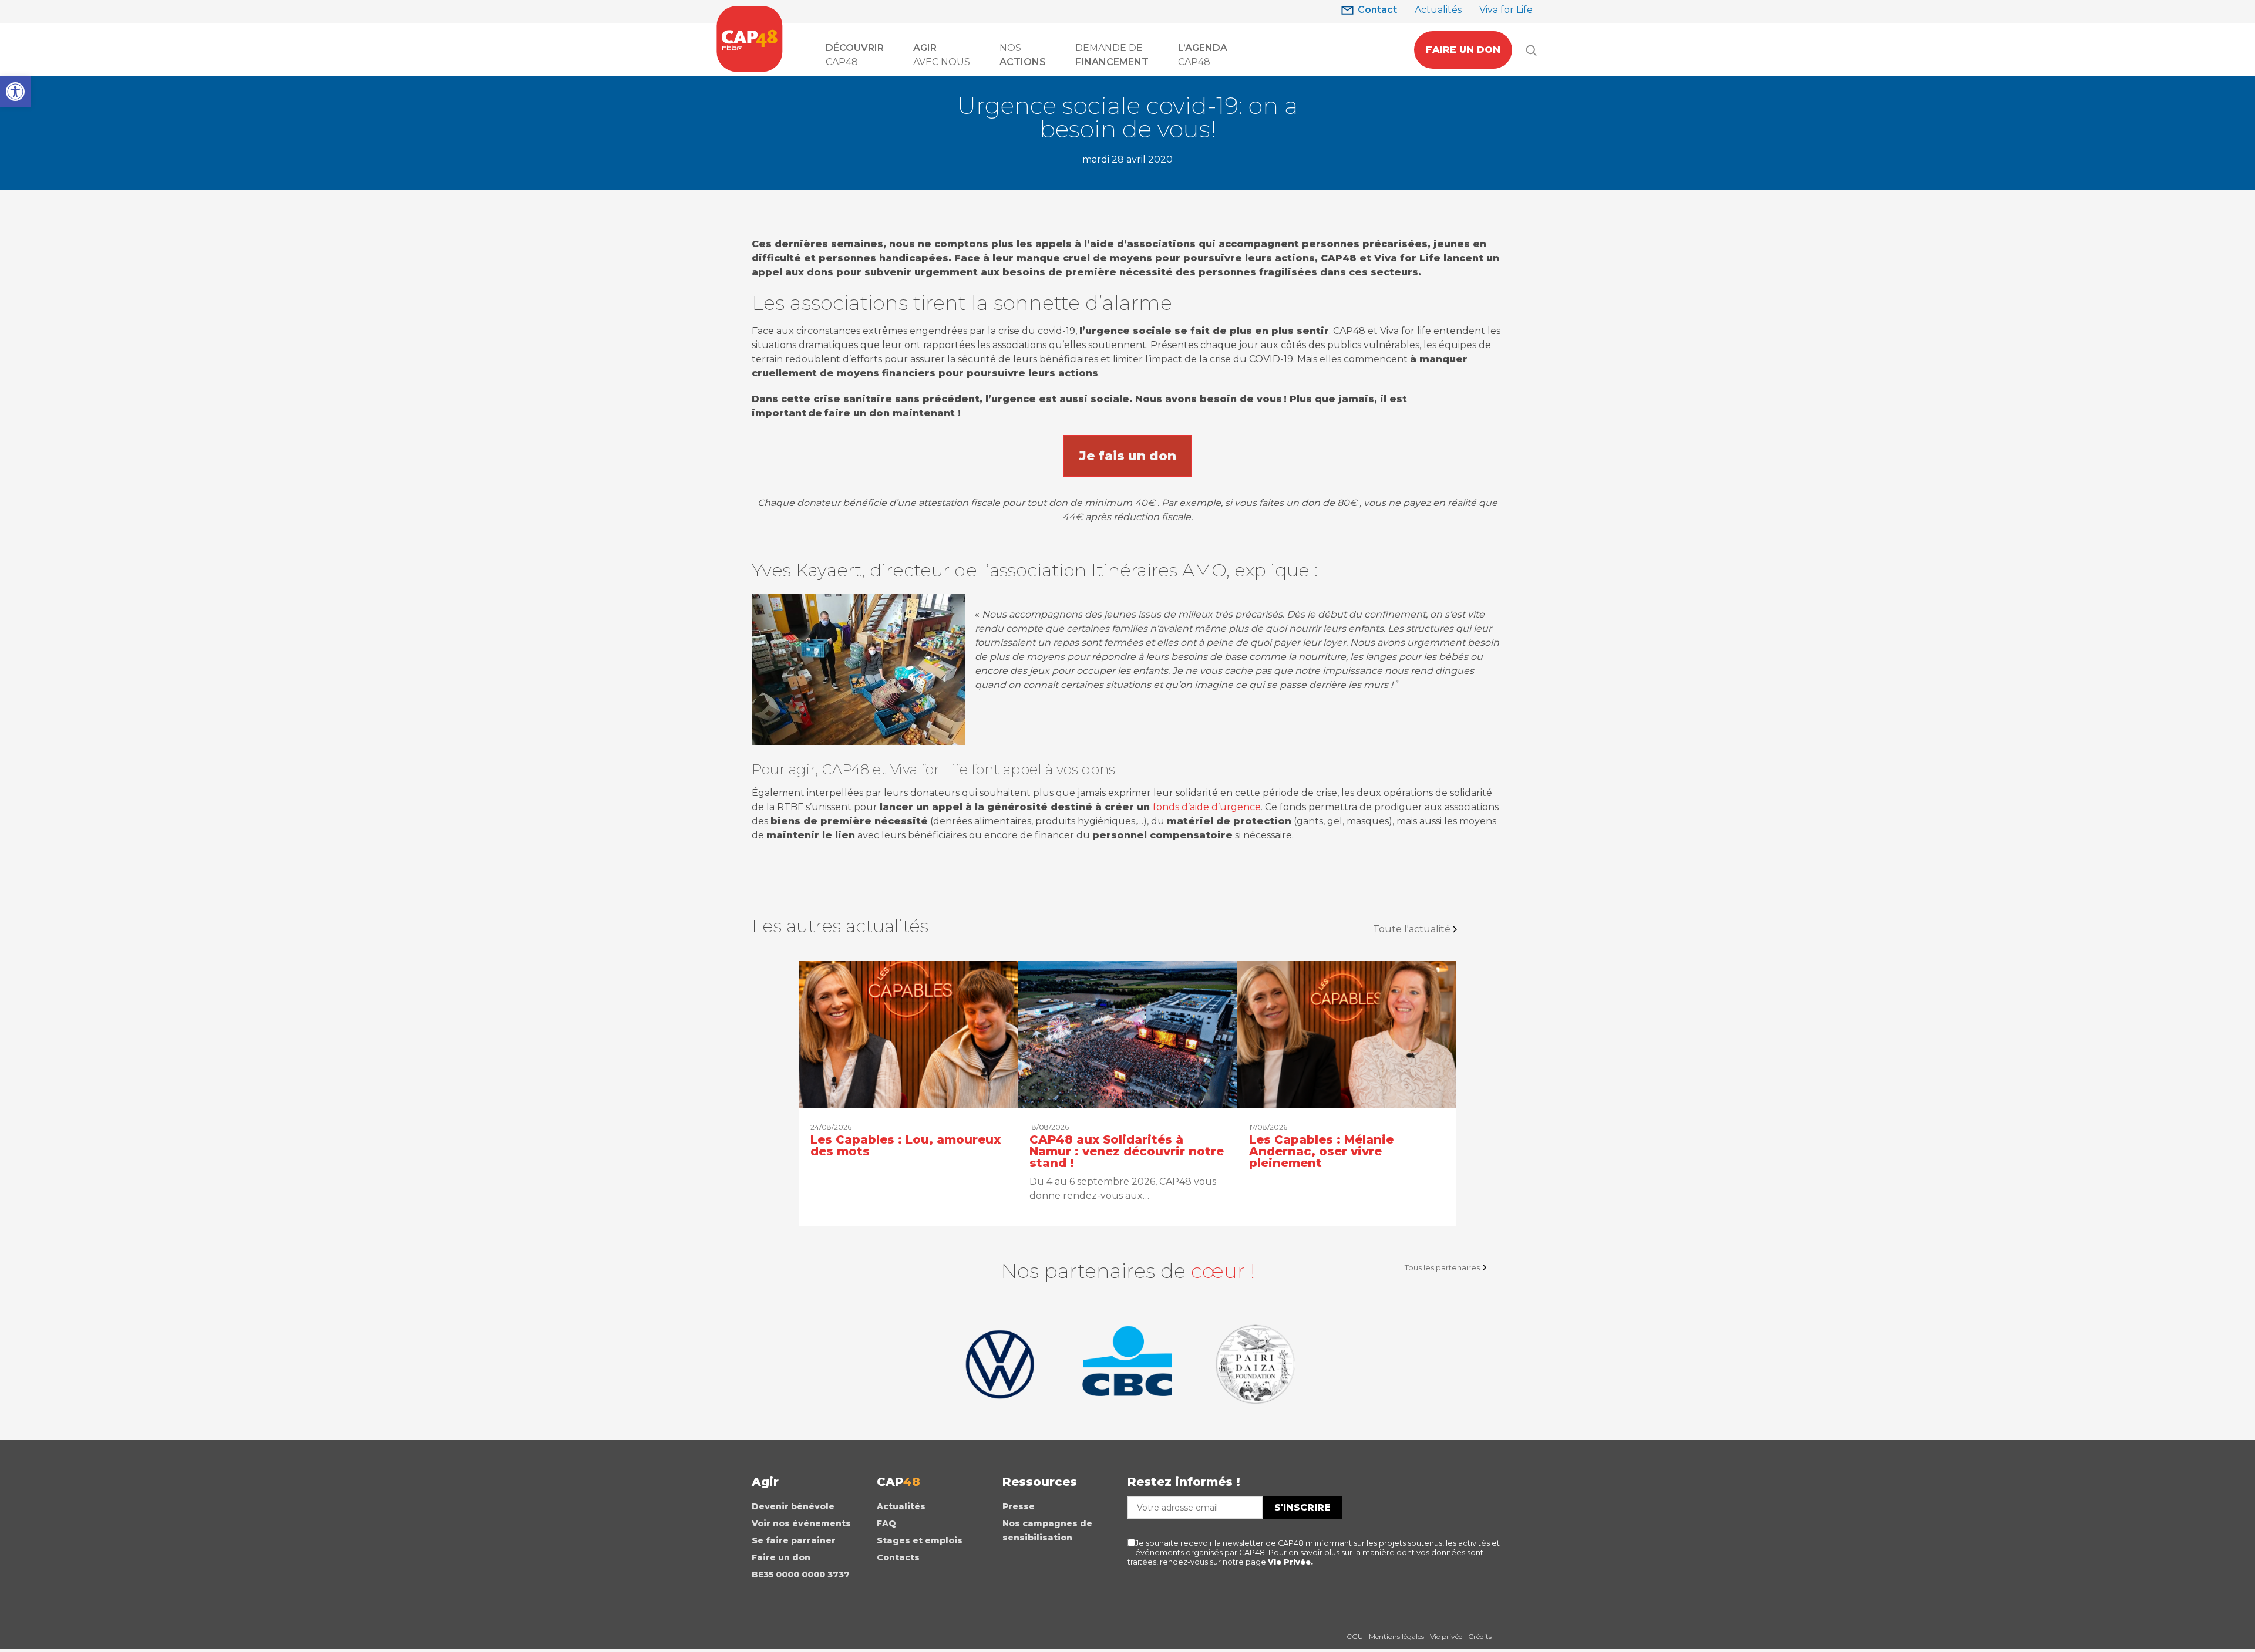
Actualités (1438, 10)
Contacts (898, 1557)
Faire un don (781, 1557)
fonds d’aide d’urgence (1207, 807)
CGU (1355, 1636)
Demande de (1112, 55)
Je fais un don (1127, 456)
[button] (15, 92)
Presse (1019, 1506)
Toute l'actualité (1412, 929)
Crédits (1480, 1636)
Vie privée (1446, 1636)
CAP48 (855, 55)
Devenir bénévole (793, 1506)
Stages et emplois (920, 1540)
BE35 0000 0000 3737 (801, 1575)
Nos (1023, 55)
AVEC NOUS (942, 55)
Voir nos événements (801, 1523)
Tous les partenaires (1442, 1267)
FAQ (886, 1523)
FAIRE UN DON (1463, 50)
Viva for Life (1506, 10)
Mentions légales (1396, 1636)
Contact (1377, 10)
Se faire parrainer (794, 1540)
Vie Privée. (1290, 1562)
